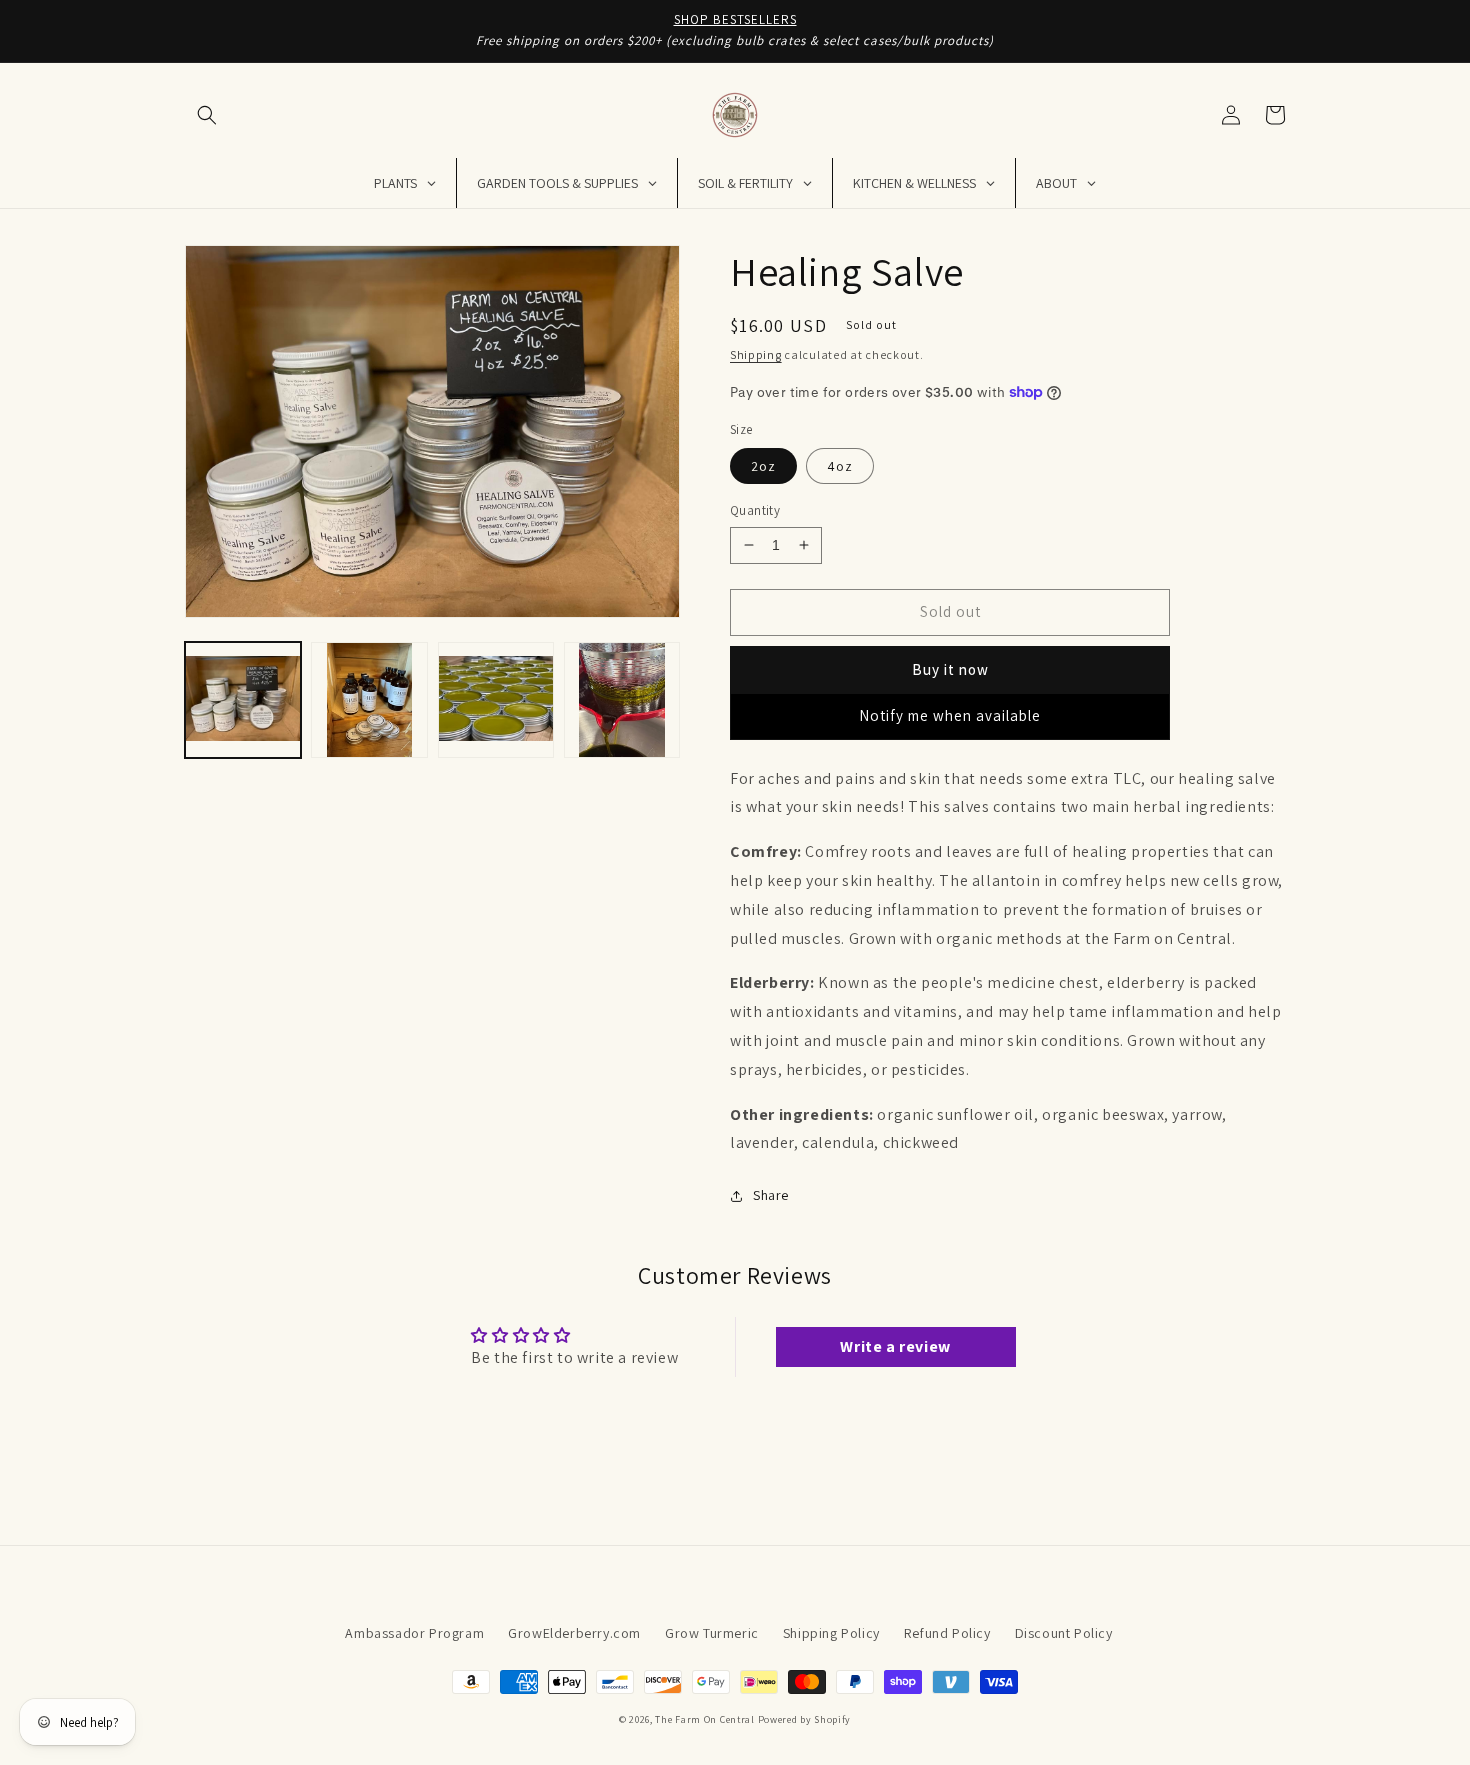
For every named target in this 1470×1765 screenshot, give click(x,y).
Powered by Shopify (805, 1719)
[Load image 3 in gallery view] (496, 700)
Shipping (756, 354)
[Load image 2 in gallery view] (369, 700)
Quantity (755, 510)
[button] (207, 115)
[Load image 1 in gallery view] (243, 700)
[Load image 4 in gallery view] (622, 700)
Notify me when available (950, 715)
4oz (840, 466)
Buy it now (950, 669)
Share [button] (771, 1195)
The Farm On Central (704, 1719)
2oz (763, 466)
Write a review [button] (895, 1346)
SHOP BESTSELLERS (735, 19)
